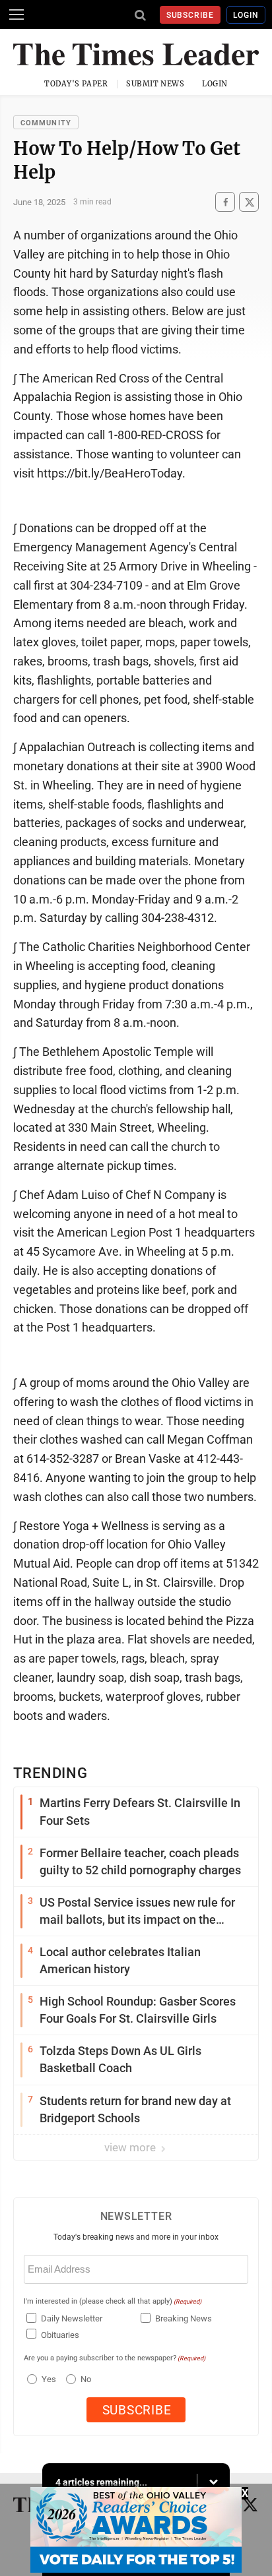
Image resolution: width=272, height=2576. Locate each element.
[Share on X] (249, 202)
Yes (47, 2379)
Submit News (155, 84)
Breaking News (184, 2318)
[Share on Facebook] (225, 202)
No (86, 2379)
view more (131, 2147)
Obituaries (60, 2335)
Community (46, 123)
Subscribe (190, 15)
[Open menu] (17, 15)
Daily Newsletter (72, 2318)
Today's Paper (76, 84)
